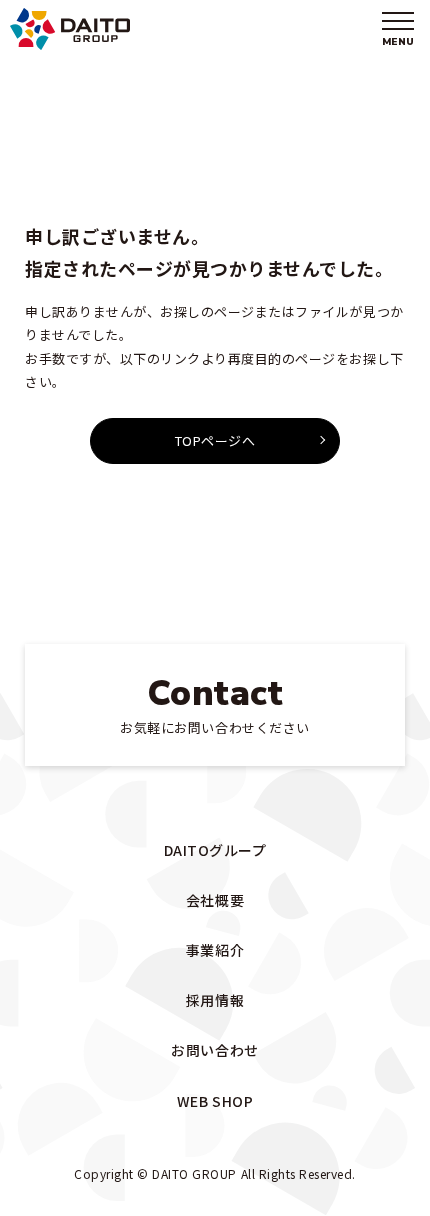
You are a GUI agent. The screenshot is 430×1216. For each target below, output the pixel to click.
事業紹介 (215, 950)
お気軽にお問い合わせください (214, 703)
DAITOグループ (215, 850)
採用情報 (215, 1000)
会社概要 (215, 900)
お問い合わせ (214, 1050)
